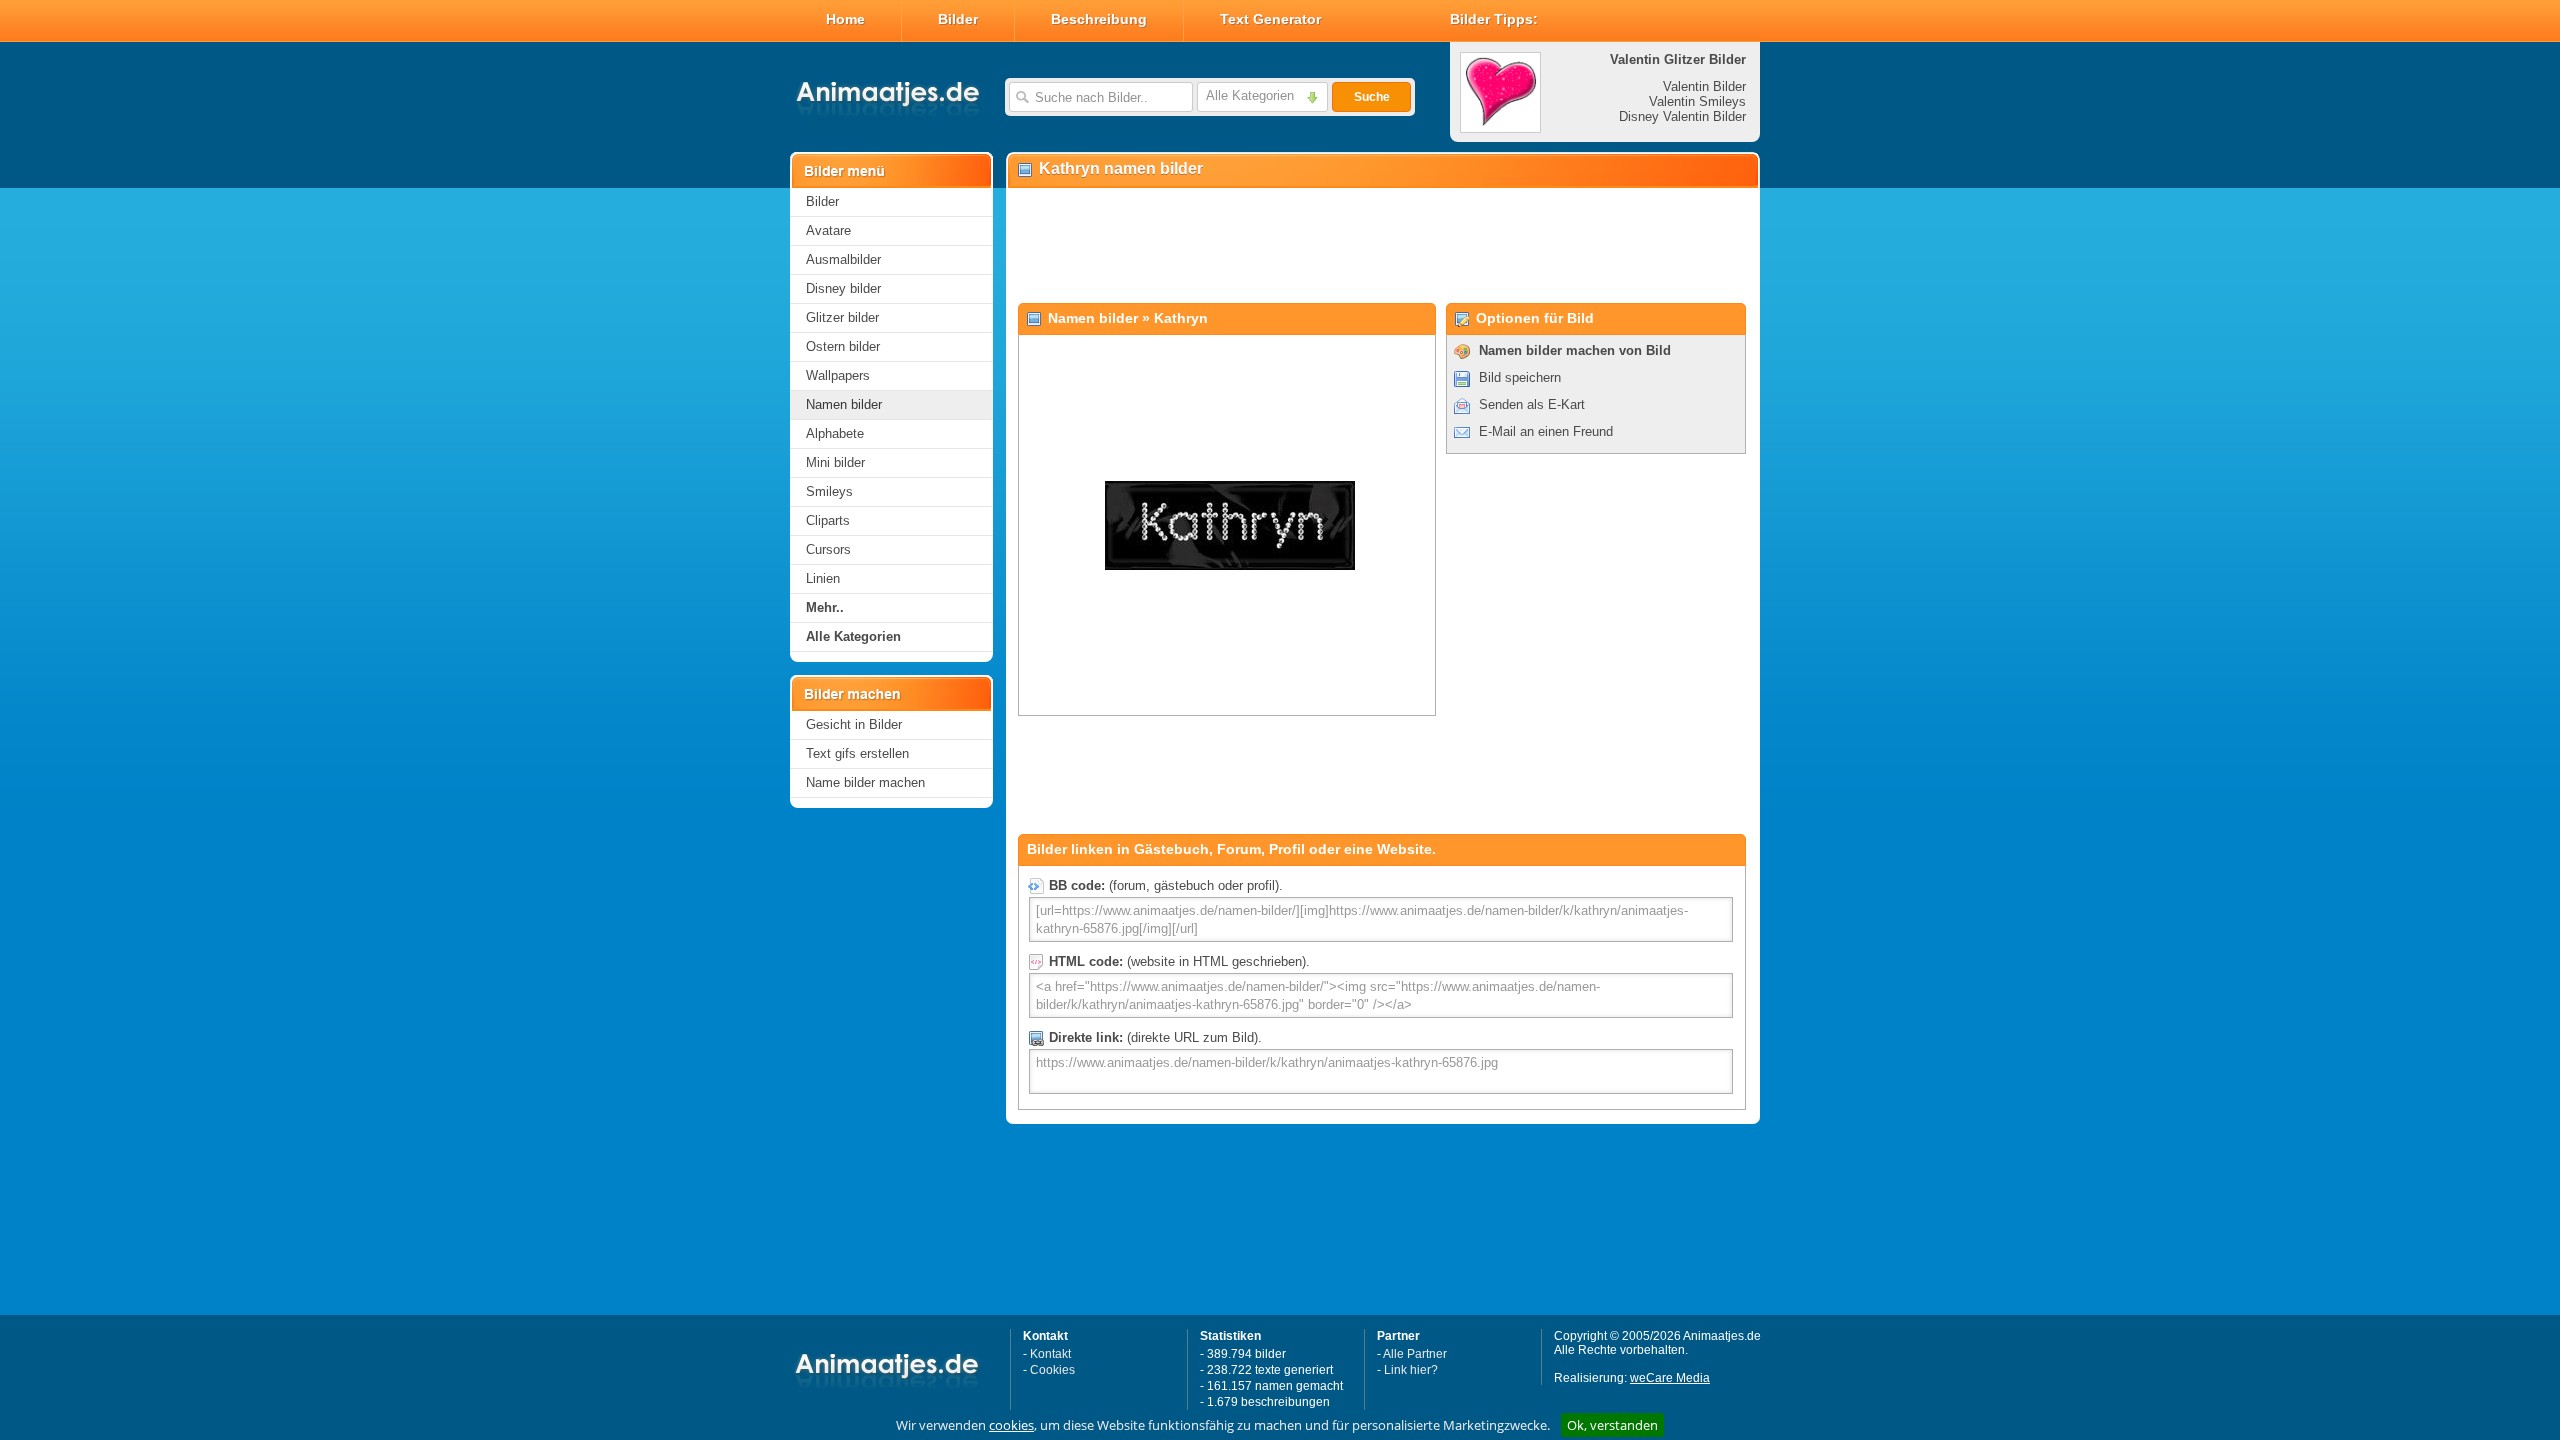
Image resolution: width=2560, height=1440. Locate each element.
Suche (1372, 97)
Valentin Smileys (1697, 101)
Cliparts (828, 520)
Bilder (958, 19)
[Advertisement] (1382, 246)
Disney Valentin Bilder (1682, 116)
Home (845, 19)
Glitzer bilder (842, 317)
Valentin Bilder (1704, 86)
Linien (823, 578)
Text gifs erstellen (857, 753)
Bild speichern (1520, 377)
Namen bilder (844, 404)
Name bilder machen (865, 782)
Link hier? (1411, 1370)
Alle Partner (1415, 1354)
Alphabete (835, 433)
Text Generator (1270, 19)
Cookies (1052, 1370)
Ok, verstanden (1612, 1425)
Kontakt (1050, 1354)
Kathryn (1181, 318)
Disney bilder (843, 288)
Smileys (829, 491)
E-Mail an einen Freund (1546, 431)
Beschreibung (1099, 19)
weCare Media (1670, 1378)
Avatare (828, 230)
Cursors (828, 549)
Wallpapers (838, 375)
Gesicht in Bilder (854, 724)
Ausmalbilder (843, 259)
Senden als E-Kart (1532, 404)
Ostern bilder (843, 346)
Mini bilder (835, 462)
